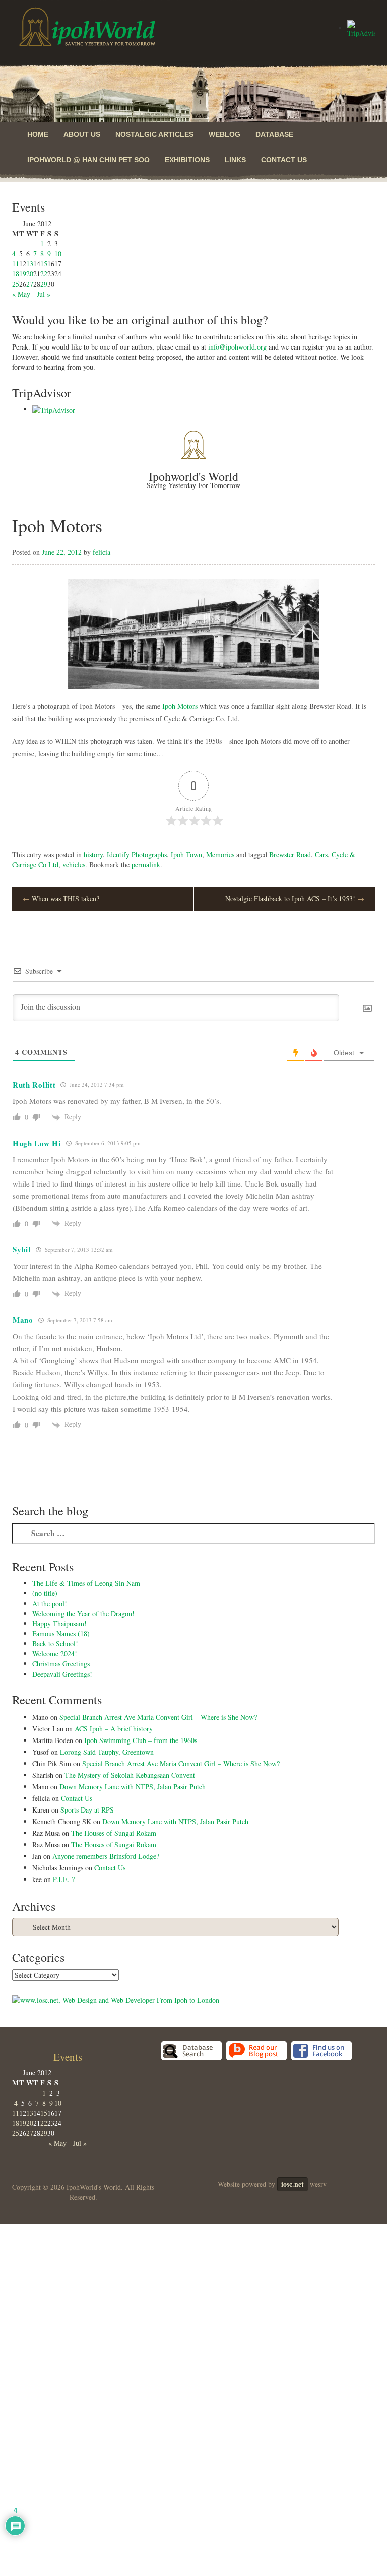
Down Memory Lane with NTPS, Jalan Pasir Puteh (133, 1787)
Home (38, 134)
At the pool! (50, 1603)
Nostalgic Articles (154, 134)
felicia (102, 552)
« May (21, 294)
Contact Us (284, 160)
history (93, 854)
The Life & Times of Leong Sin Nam (86, 1583)
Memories (220, 854)
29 (44, 284)
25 (16, 284)
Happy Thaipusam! (59, 1623)
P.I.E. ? (64, 1879)
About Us (82, 134)
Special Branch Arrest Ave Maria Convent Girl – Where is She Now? (158, 1717)
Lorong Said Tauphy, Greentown (107, 1752)
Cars (321, 854)
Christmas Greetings (61, 1664)
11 (16, 264)
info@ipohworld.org (237, 347)
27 (30, 284)
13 (30, 264)
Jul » (44, 294)
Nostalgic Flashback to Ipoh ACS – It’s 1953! (295, 899)
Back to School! (55, 1644)
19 (23, 274)
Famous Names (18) (61, 1633)
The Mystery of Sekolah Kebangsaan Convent (130, 1775)
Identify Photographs (137, 854)
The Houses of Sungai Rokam (114, 1833)
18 (16, 274)
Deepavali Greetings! (62, 1674)
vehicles (74, 864)
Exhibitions (187, 160)
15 (44, 264)
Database (274, 134)
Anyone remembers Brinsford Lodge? (106, 1856)
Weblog (224, 134)
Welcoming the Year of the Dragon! (83, 1613)
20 (30, 274)
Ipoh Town (186, 854)
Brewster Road (290, 854)
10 (58, 254)
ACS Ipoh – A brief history (114, 1729)
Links (235, 160)
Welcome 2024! (55, 1654)
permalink (146, 864)
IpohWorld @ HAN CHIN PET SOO (88, 160)
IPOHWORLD (87, 27)
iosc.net (293, 2184)
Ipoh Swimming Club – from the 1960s (141, 1740)
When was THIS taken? (61, 899)
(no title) (45, 1593)
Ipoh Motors (180, 706)
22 (44, 274)
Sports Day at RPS (87, 1810)
